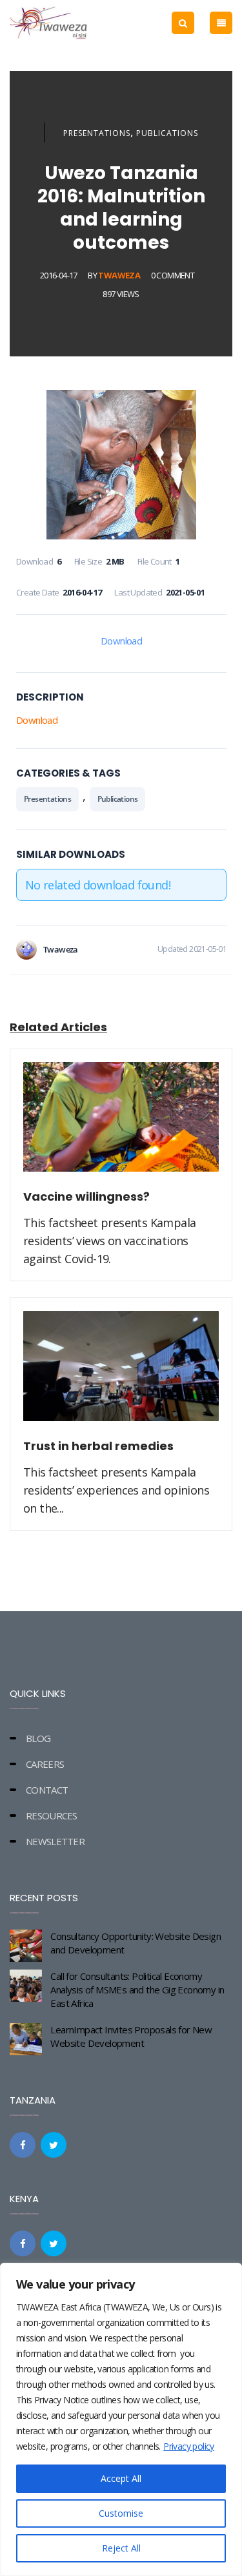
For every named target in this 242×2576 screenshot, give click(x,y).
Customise (121, 2513)
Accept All (121, 2478)
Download (121, 641)
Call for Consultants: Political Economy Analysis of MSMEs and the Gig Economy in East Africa (137, 1990)
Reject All (121, 2548)
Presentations (97, 133)
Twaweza (119, 275)
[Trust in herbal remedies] (121, 1373)
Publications (167, 133)
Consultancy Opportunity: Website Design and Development (136, 1943)
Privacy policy (189, 2446)
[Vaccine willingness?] (121, 1125)
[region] (121, 2419)
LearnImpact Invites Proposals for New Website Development (131, 2036)
